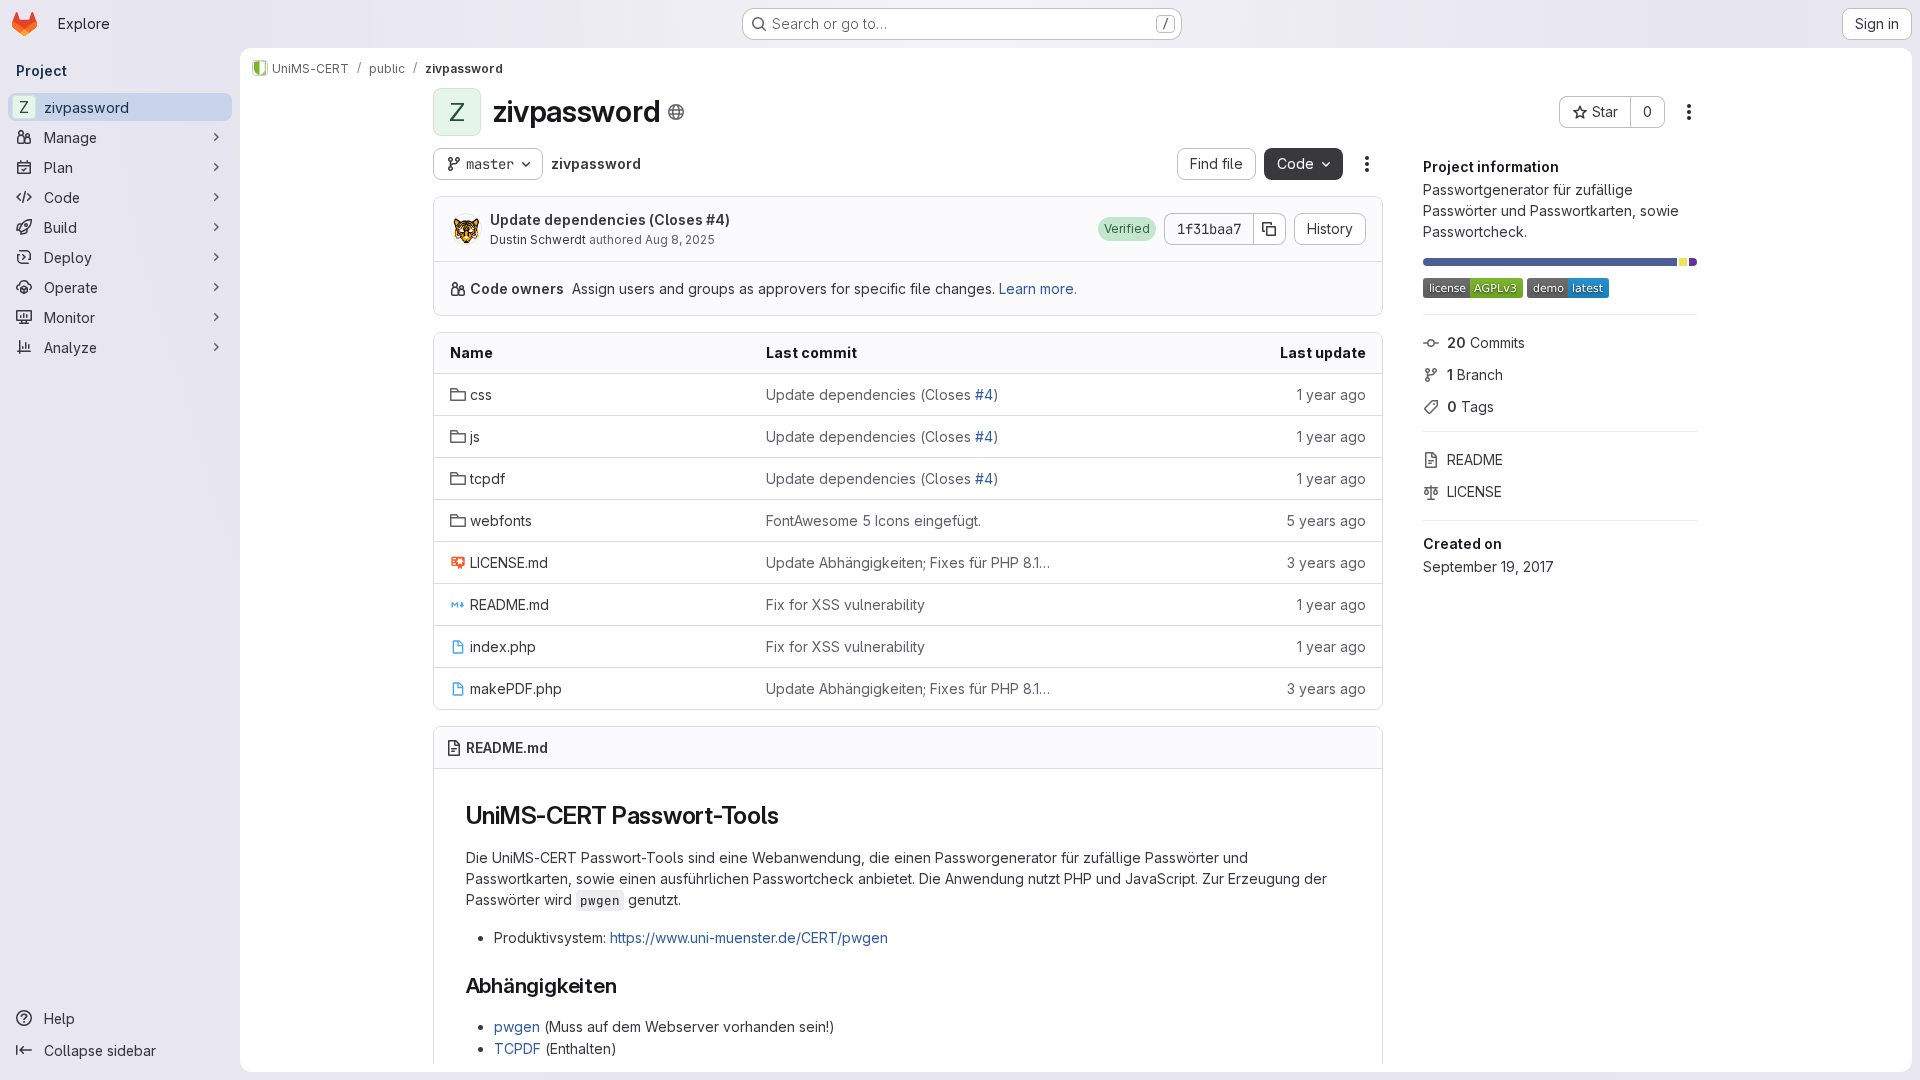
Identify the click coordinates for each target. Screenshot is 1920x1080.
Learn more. (1038, 288)
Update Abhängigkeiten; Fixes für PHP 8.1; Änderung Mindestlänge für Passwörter (908, 562)
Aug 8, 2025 (680, 239)
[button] (1127, 229)
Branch (1475, 374)
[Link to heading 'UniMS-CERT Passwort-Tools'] (792, 815)
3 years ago (1326, 562)
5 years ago (1326, 520)
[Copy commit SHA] (1270, 229)
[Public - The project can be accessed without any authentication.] (676, 112)
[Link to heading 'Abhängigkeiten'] (628, 985)
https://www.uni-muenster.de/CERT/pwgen (749, 937)
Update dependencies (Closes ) (610, 219)
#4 (715, 219)
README (1475, 459)
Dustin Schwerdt (538, 239)
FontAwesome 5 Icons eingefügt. (873, 520)
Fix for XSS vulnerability (845, 604)
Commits (1486, 342)
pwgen (517, 1026)
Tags (1470, 406)
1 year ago (1331, 394)
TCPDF (517, 1048)
